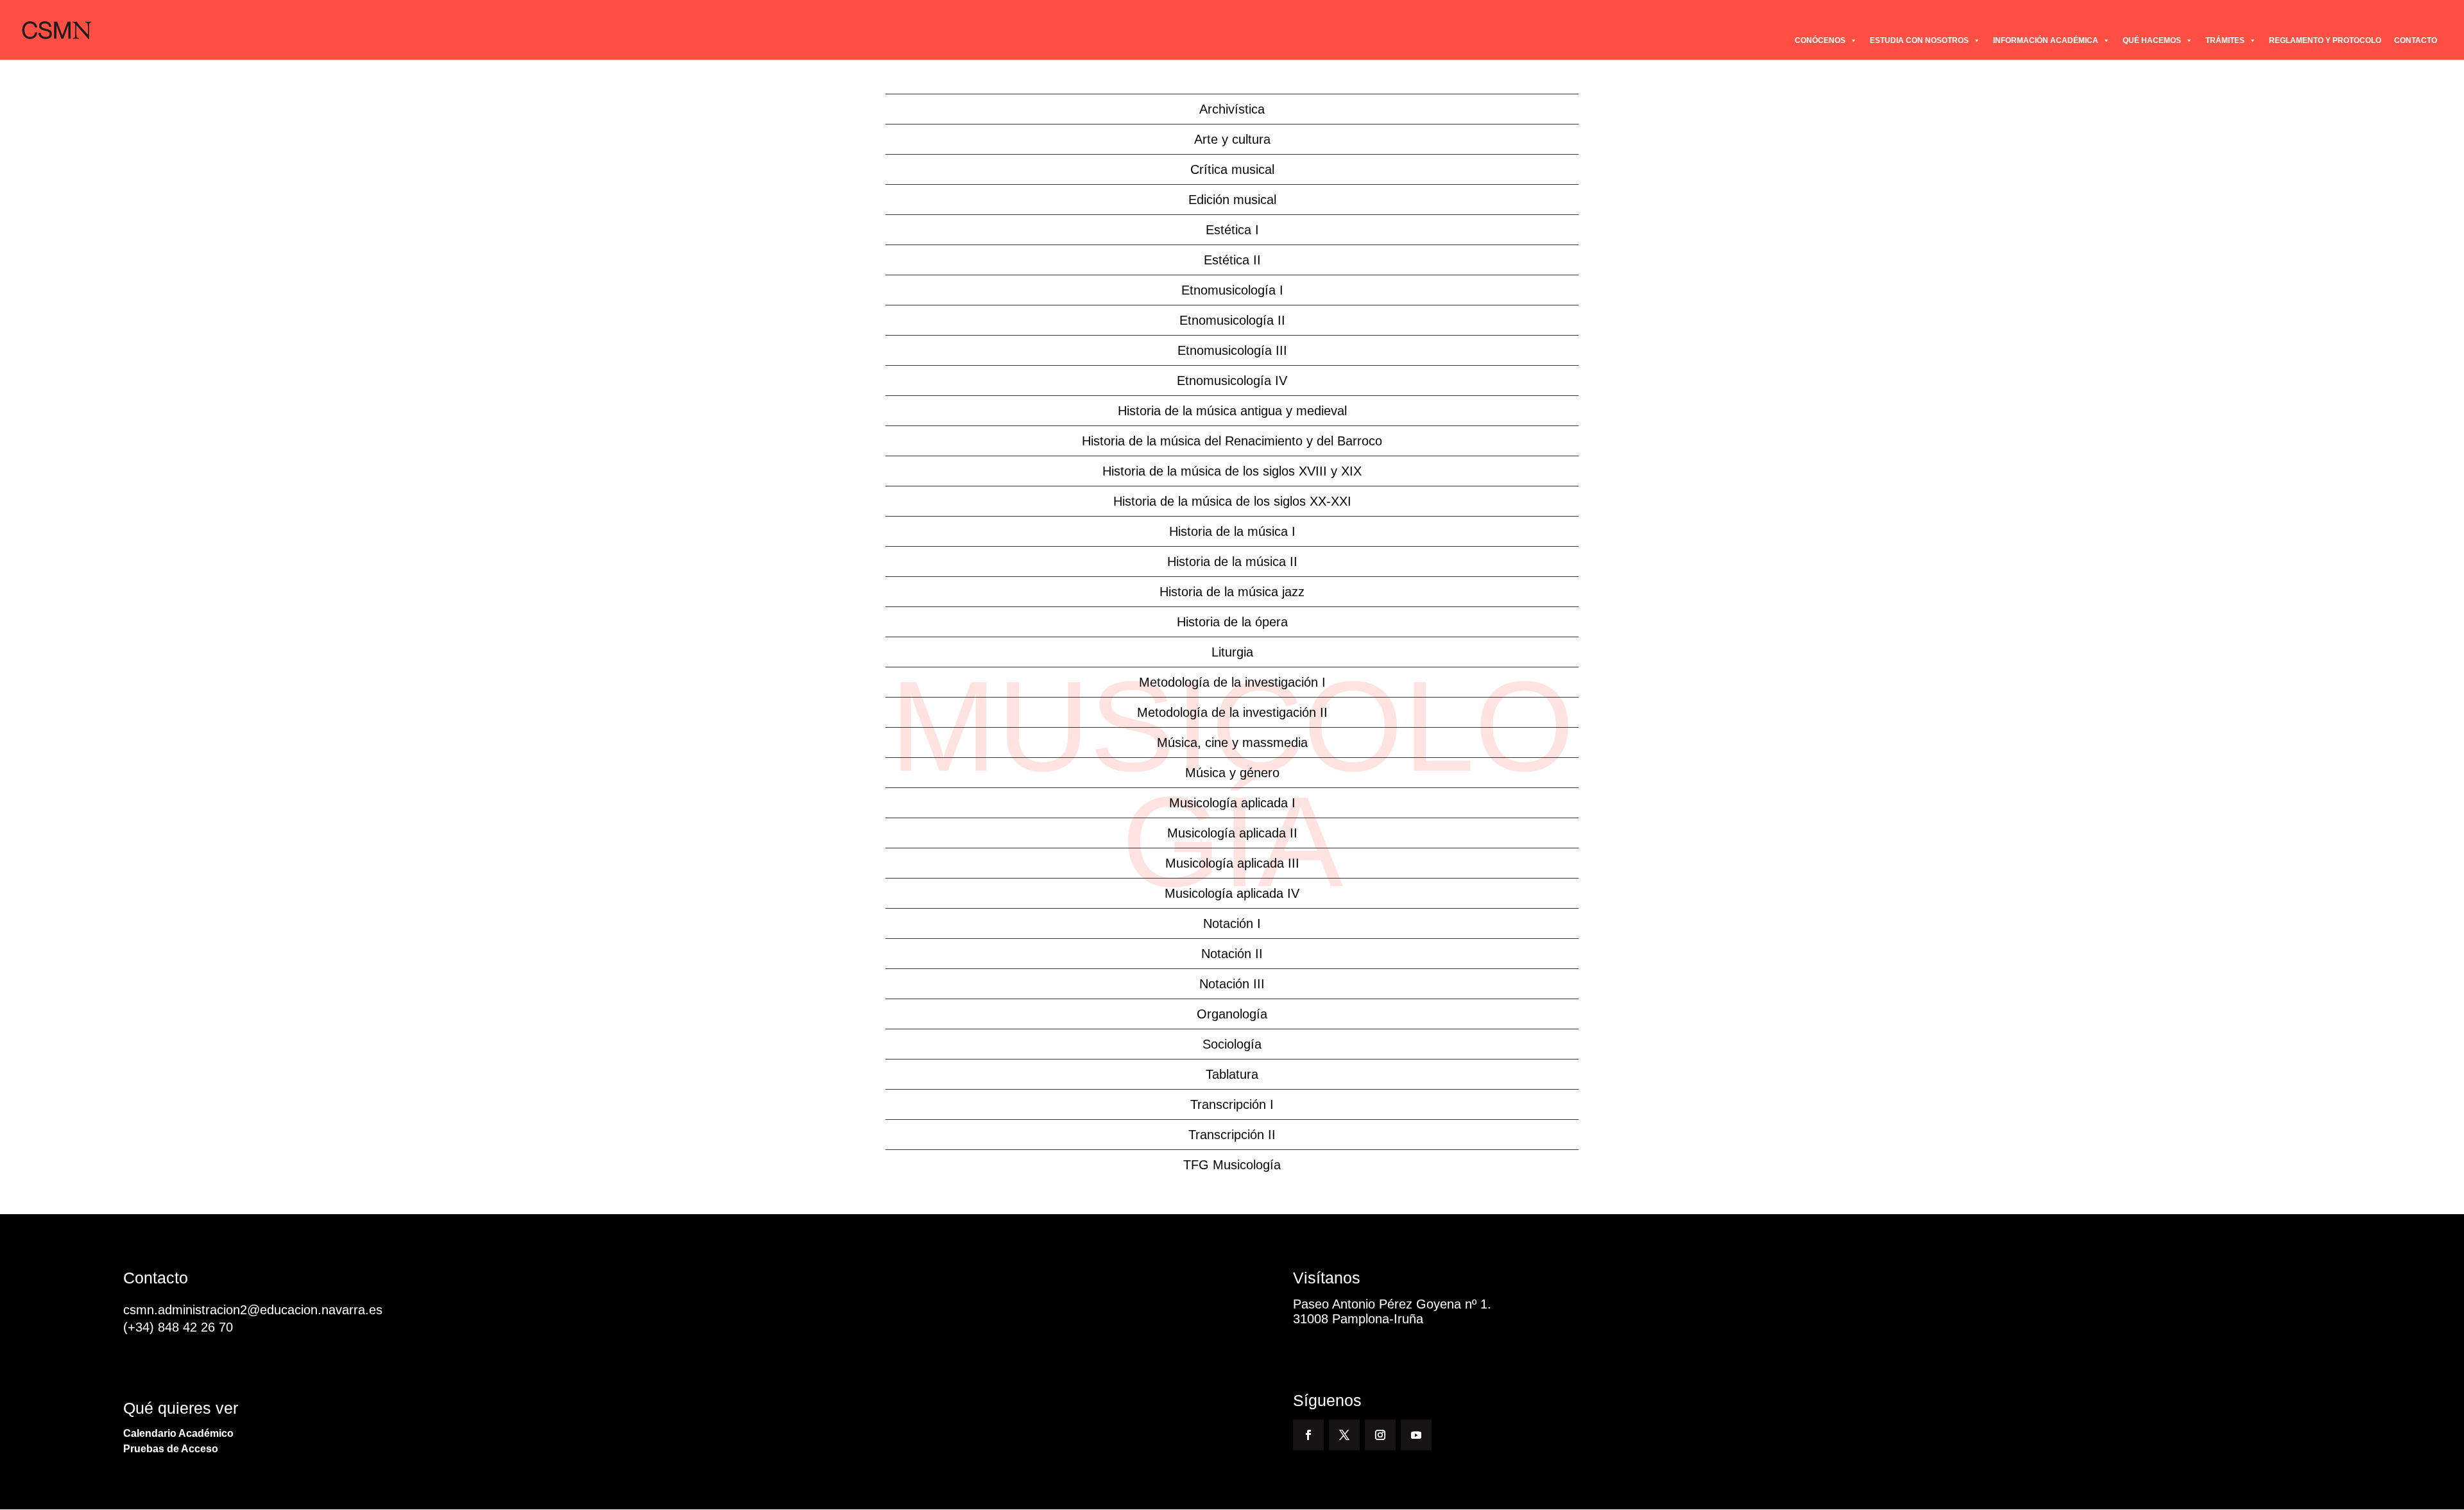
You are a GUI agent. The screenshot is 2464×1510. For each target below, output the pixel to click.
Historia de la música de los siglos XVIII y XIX (1232, 471)
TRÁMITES (2225, 40)
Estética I (1232, 230)
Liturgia (1232, 652)
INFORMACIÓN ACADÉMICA (2046, 40)
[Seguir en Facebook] (1308, 1435)
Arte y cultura (1232, 139)
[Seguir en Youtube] (1416, 1435)
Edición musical (1232, 200)
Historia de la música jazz (1232, 592)
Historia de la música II (1232, 562)
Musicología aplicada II (1232, 833)
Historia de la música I (1232, 531)
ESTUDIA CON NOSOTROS (1919, 40)
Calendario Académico (178, 1433)
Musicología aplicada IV (1232, 893)
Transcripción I (1232, 1104)
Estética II (1232, 260)
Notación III (1232, 984)
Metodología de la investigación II (1232, 712)
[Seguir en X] (1344, 1435)
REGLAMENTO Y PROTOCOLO (2325, 40)
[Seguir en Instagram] (1380, 1435)
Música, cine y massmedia (1232, 742)
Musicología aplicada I (1232, 803)
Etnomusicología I (1232, 290)
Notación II (1232, 954)
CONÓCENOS (1820, 40)
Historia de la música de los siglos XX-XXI (1232, 501)
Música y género (1232, 773)
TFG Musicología (1232, 1165)
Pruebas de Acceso (171, 1449)
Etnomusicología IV (1232, 381)
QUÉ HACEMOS (2152, 40)
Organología (1232, 1014)
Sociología (1232, 1044)
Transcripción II (1232, 1135)
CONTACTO (2416, 40)
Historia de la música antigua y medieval (1232, 411)
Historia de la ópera (1232, 622)
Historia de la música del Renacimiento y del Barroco (1232, 441)
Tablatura (1232, 1074)
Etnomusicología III (1232, 350)
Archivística (1232, 109)
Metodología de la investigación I (1232, 682)
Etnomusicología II (1232, 320)
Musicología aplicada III (1232, 863)
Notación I (1232, 923)
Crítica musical (1232, 169)
